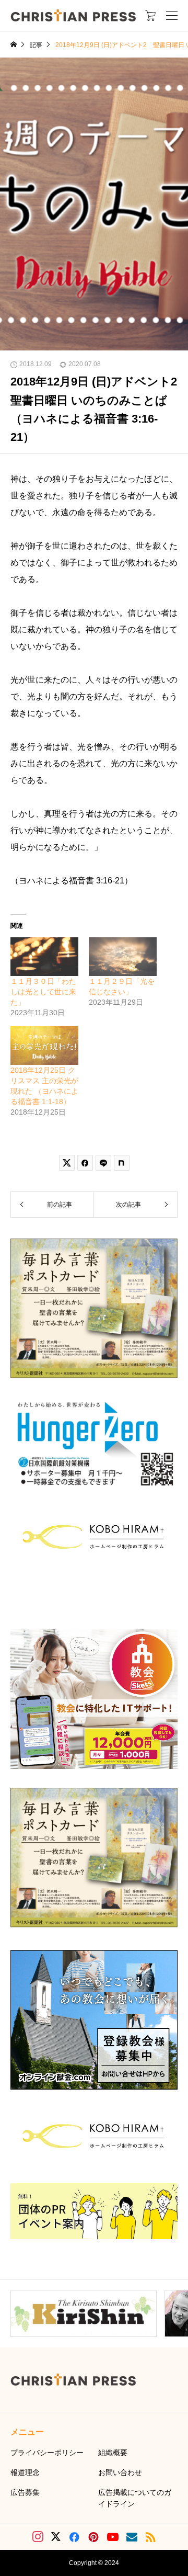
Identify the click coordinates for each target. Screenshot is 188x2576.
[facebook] (74, 2537)
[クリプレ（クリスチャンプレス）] (73, 15)
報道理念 (25, 2472)
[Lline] (103, 1163)
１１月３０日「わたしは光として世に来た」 (43, 992)
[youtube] (113, 2537)
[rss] (150, 2537)
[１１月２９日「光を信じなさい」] (123, 957)
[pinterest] (93, 2537)
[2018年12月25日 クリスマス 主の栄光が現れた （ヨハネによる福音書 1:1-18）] (44, 1046)
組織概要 (113, 2453)
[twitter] (56, 2537)
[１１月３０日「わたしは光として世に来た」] (44, 957)
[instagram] (38, 2537)
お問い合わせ (120, 2472)
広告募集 (25, 2492)
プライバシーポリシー (47, 2453)
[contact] (132, 2537)
